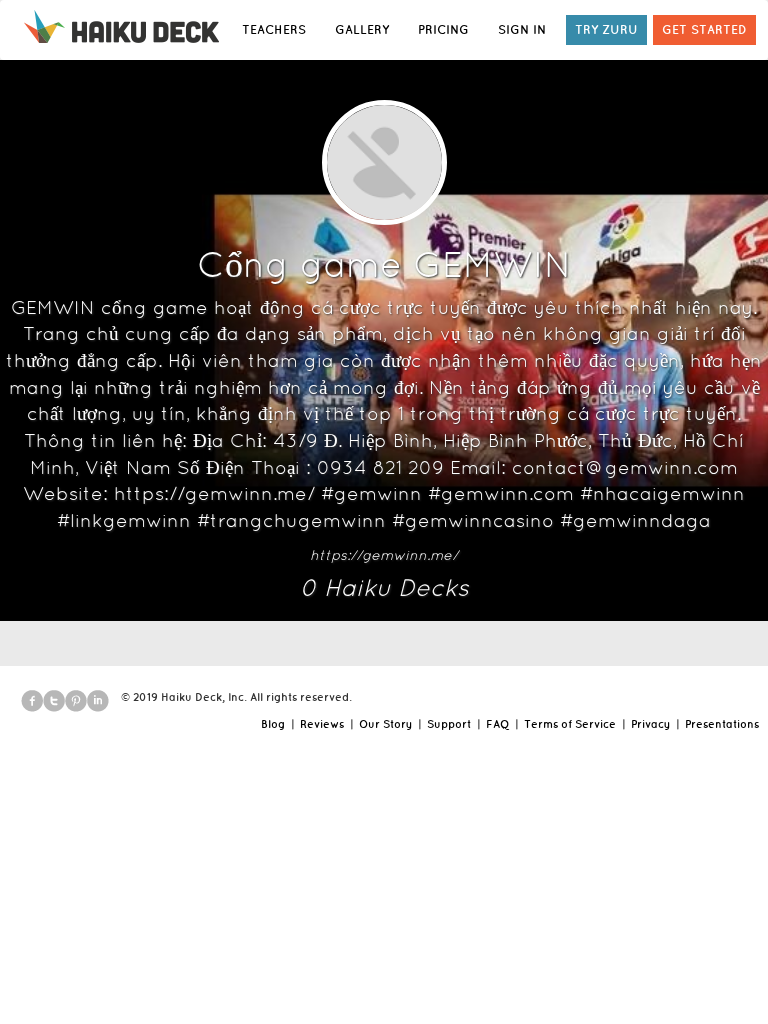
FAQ (497, 724)
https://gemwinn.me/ (384, 555)
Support (449, 724)
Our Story (385, 724)
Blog (273, 724)
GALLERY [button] (362, 29)
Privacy (650, 724)
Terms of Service (570, 724)
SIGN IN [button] (522, 29)
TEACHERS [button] (274, 29)
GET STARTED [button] (704, 29)
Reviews (322, 724)
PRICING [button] (443, 29)
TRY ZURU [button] (606, 29)
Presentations (722, 724)
